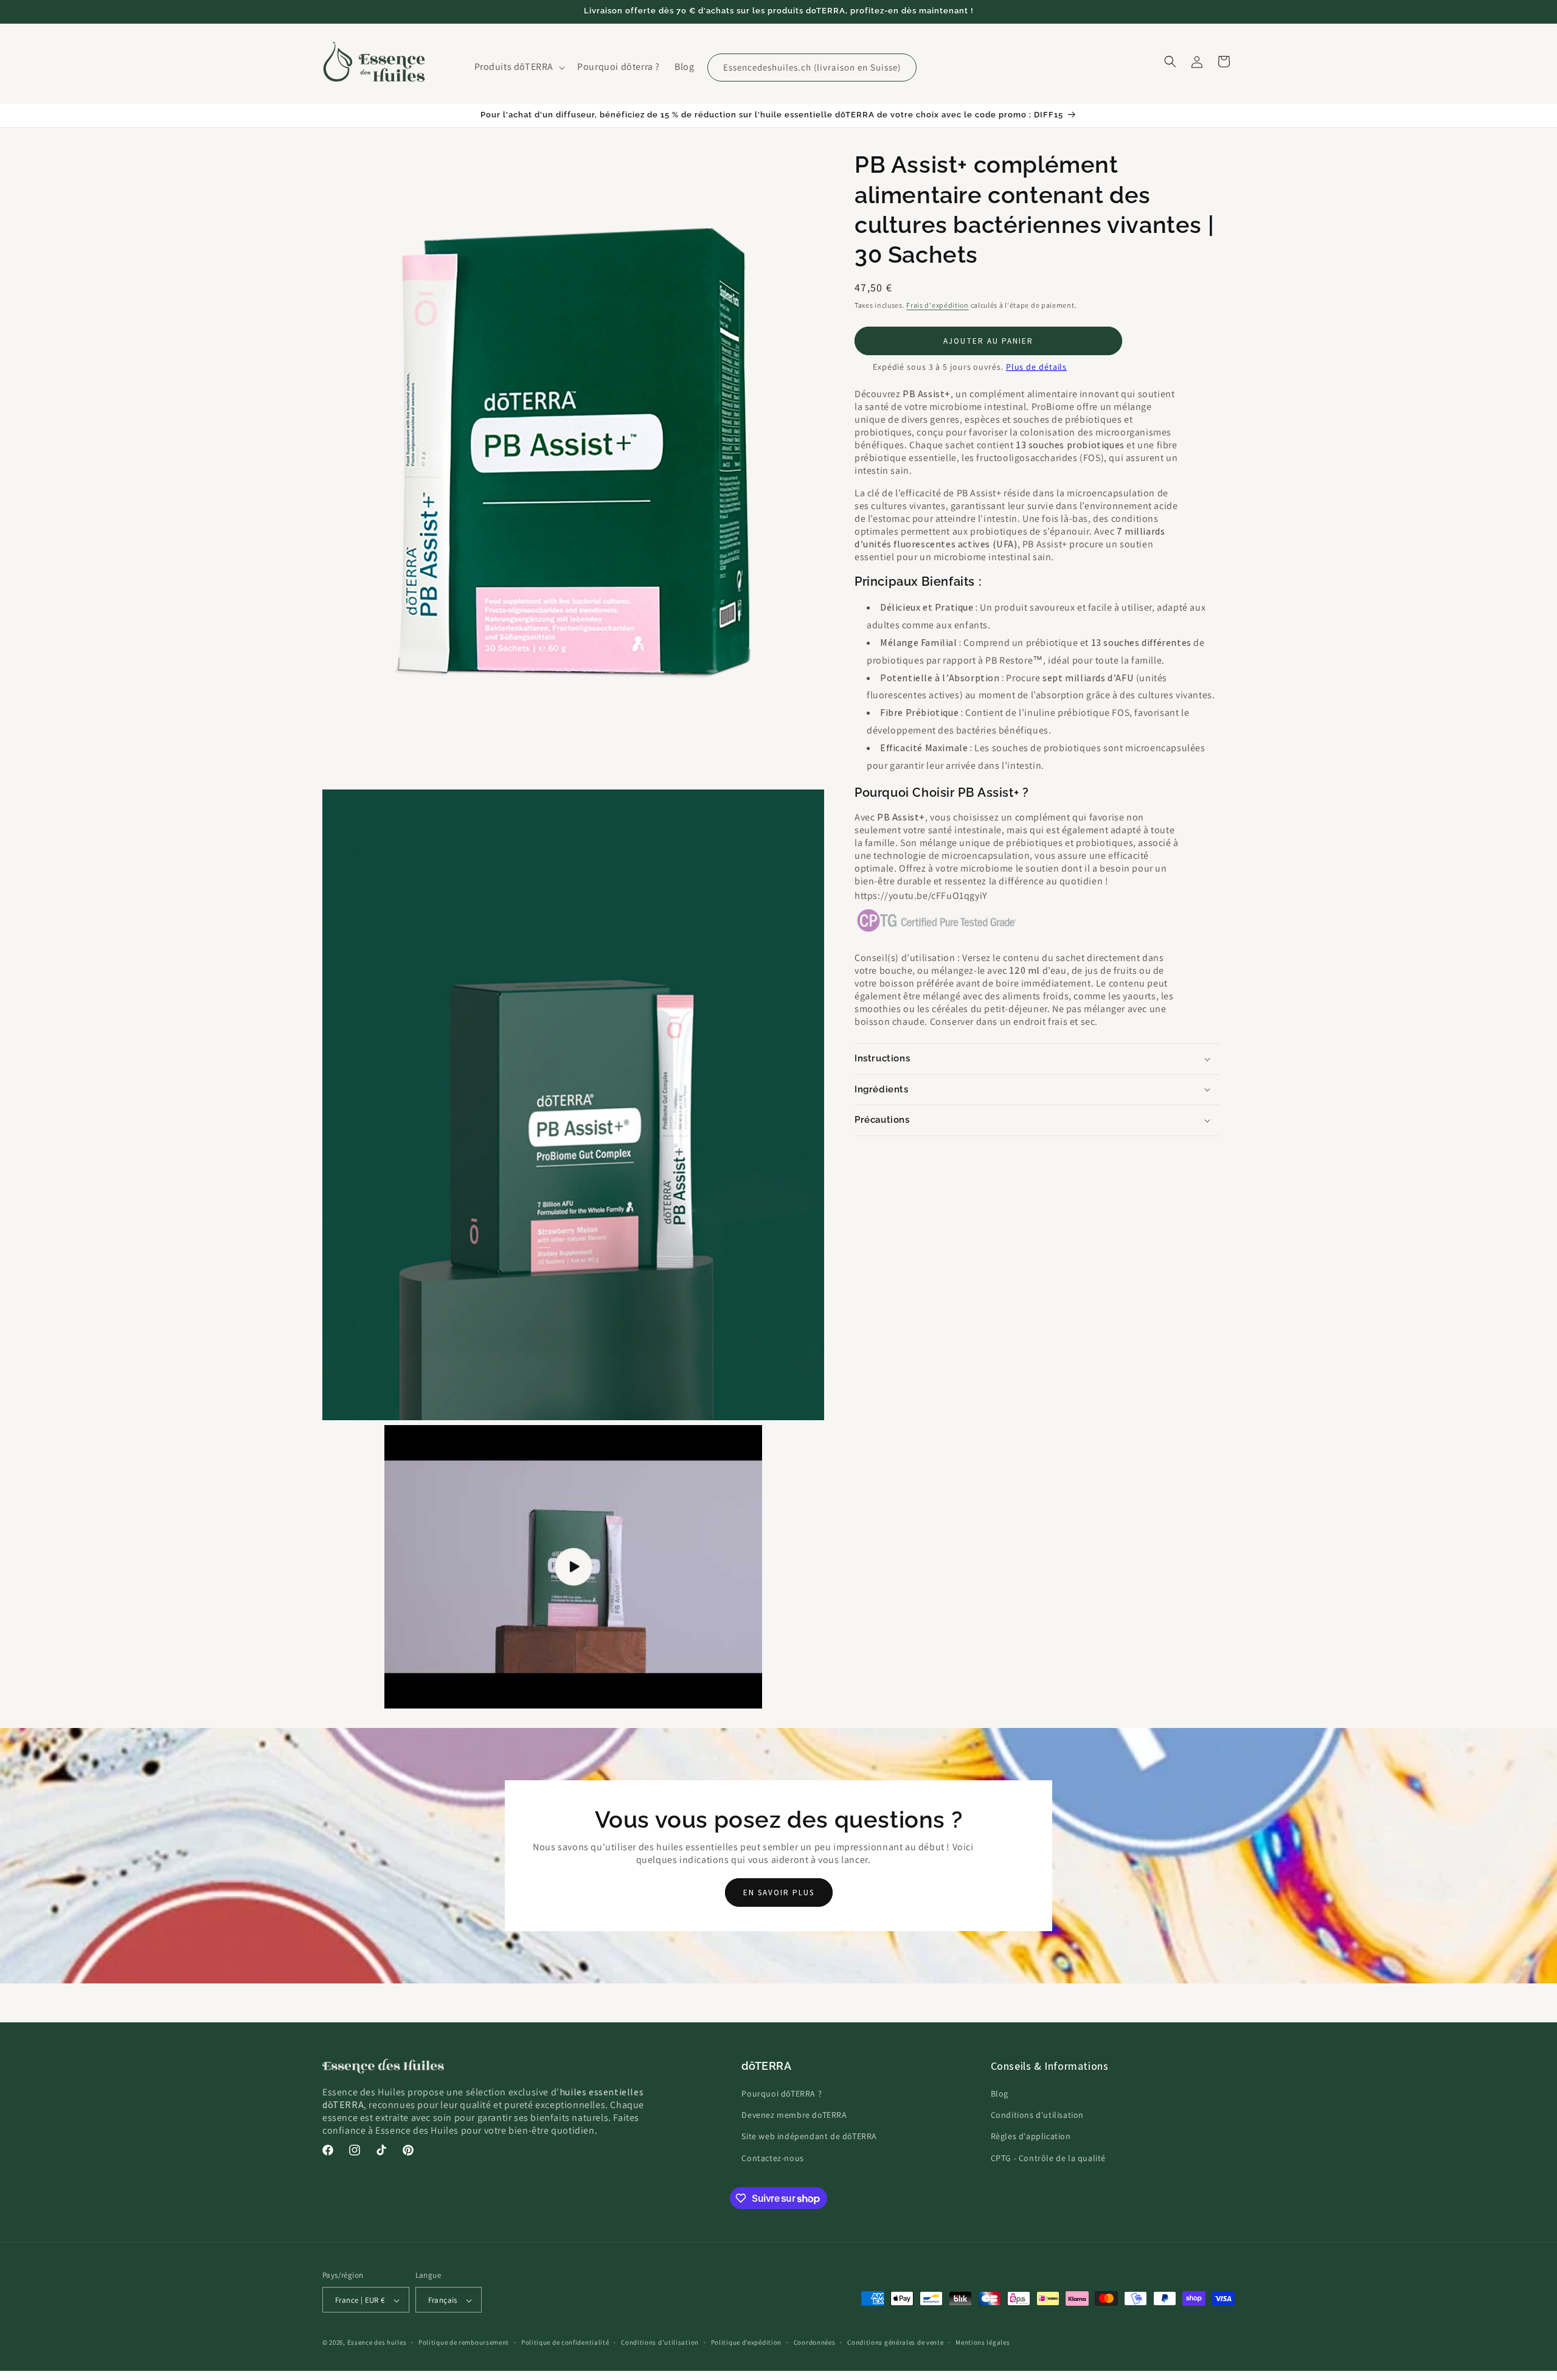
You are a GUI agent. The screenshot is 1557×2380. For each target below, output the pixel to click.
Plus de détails (1037, 367)
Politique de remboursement (464, 2342)
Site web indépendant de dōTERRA (809, 2137)
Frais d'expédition (938, 305)
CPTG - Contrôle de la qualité (1048, 2158)
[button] (519, 67)
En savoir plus (779, 1893)
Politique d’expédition (746, 2342)
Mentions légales (983, 2342)
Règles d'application (1031, 2137)
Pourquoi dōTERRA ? (782, 2094)
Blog (1000, 2094)
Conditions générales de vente (895, 2342)
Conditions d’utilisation (660, 2342)
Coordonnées (815, 2342)
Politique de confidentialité (565, 2342)
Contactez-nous (772, 2158)
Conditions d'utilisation (1037, 2115)
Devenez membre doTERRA (794, 2115)
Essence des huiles (377, 2343)
